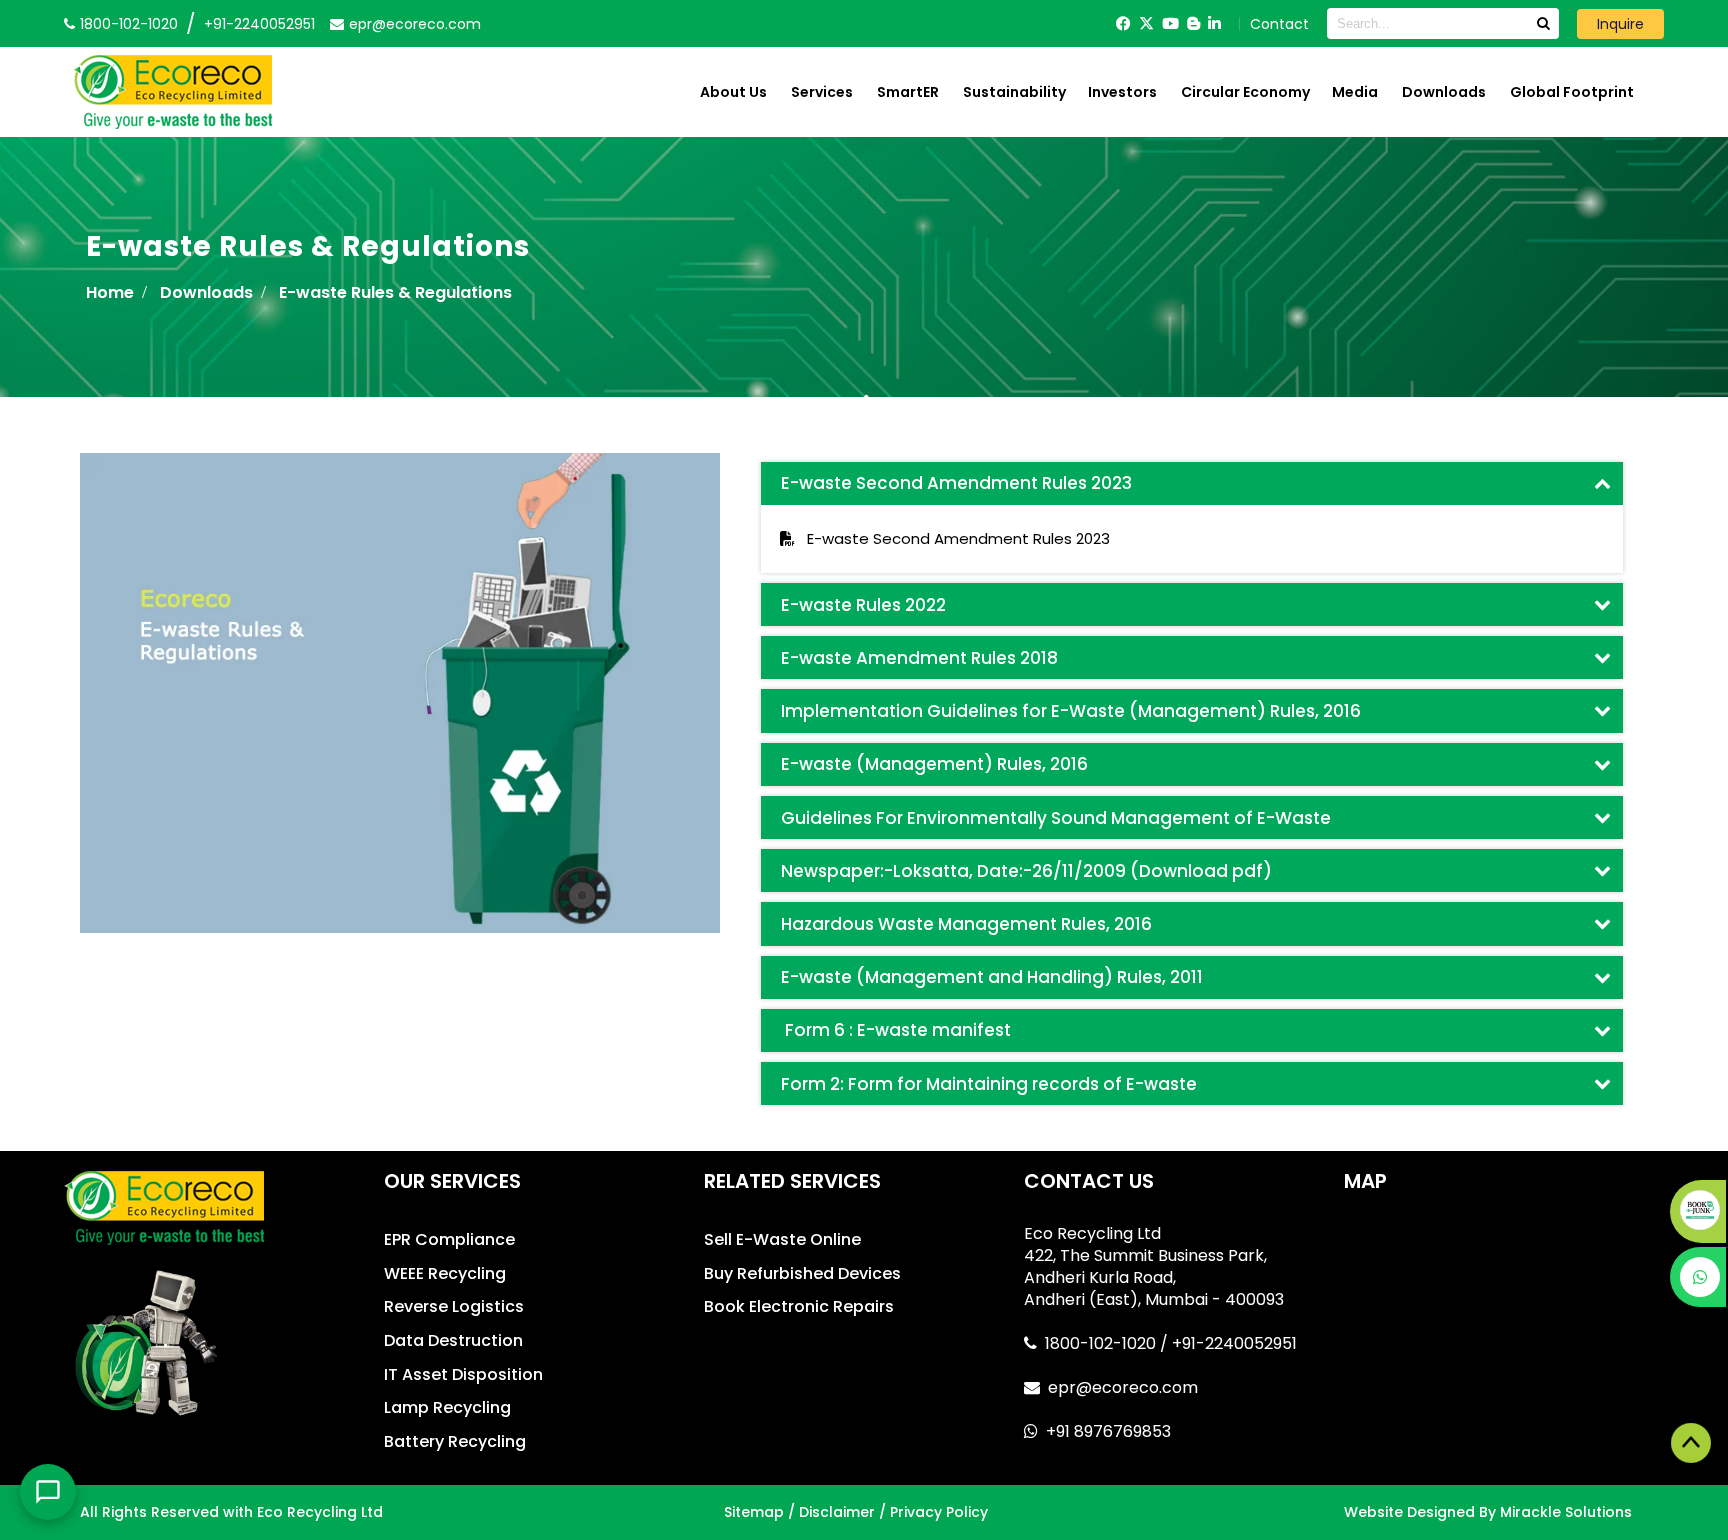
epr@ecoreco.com (1123, 1387)
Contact (1279, 24)
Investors (1122, 92)
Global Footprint (1572, 92)
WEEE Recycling (445, 1273)
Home (110, 292)
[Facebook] (1123, 23)
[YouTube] (1170, 23)
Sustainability (1014, 92)
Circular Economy (1245, 92)
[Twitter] (1146, 23)
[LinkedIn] (1214, 23)
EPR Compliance (449, 1239)
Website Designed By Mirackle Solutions (1488, 1512)
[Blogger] (1193, 23)
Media (1355, 92)
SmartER (908, 92)
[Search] (1543, 23)
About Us (733, 92)
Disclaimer (837, 1512)
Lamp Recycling (447, 1407)
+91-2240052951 (259, 24)
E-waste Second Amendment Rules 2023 (952, 538)
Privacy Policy (939, 1512)
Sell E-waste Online (782, 1239)
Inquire (1620, 24)
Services (822, 92)
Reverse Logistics (454, 1306)
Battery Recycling (455, 1441)
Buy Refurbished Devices (802, 1273)
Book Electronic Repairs (799, 1306)
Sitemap (754, 1512)
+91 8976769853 (1108, 1431)
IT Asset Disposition (463, 1374)
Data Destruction (453, 1340)
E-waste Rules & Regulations (395, 292)
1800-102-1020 (1102, 1343)
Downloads (1444, 92)
